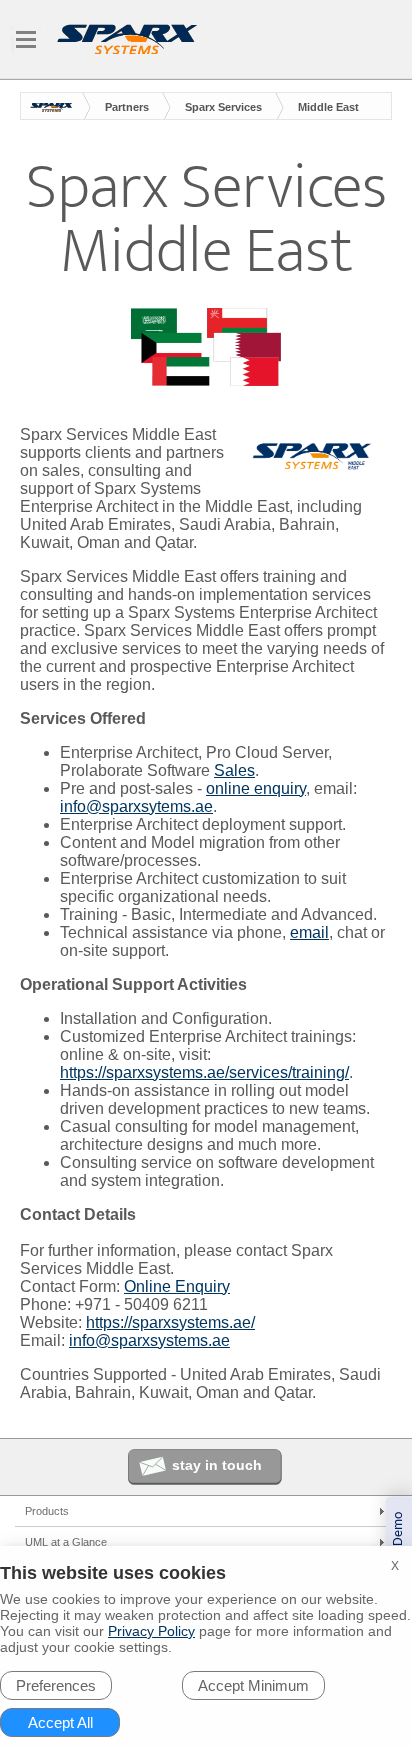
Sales (234, 770)
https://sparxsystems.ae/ (170, 1322)
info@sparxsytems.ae (136, 806)
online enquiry (256, 788)
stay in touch (217, 1465)
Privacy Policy (151, 1631)
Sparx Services (223, 107)
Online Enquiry (177, 1286)
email (309, 932)
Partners (127, 107)
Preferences (56, 1685)
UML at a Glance (66, 1542)
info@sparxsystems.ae (149, 1340)
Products (47, 1511)
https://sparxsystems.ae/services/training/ (204, 1072)
